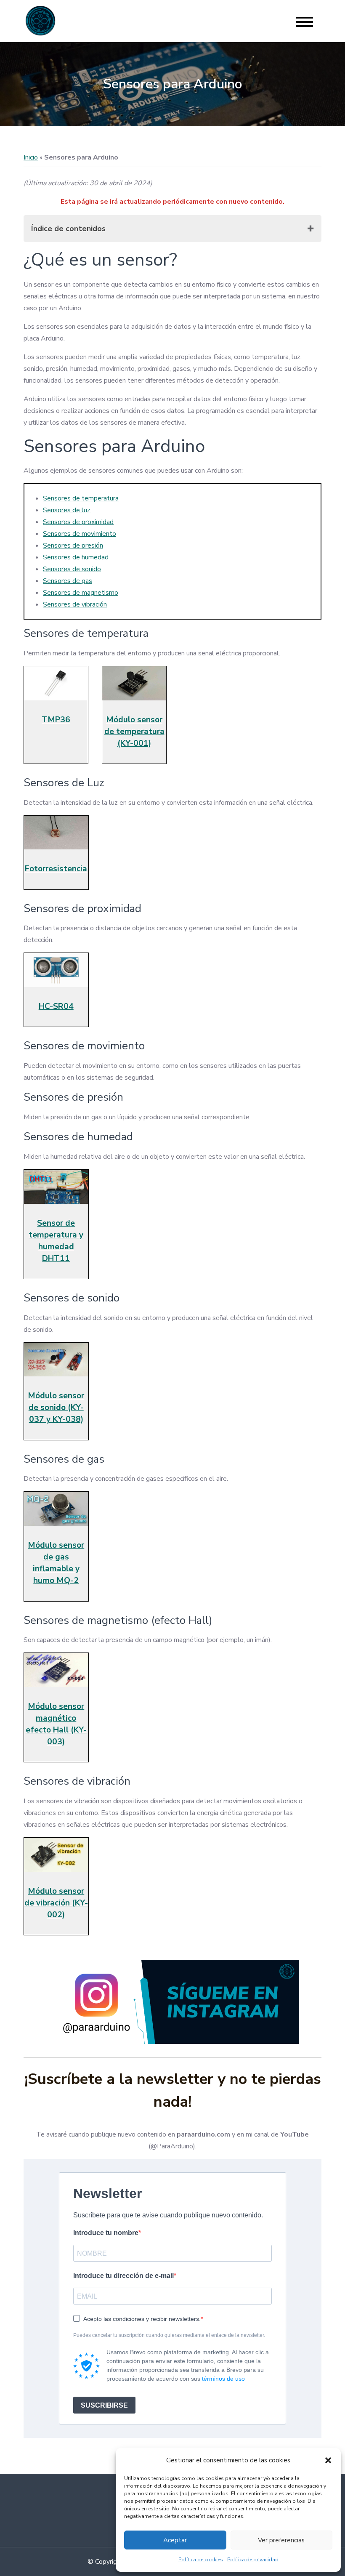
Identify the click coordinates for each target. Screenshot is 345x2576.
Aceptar (175, 2540)
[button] (328, 2460)
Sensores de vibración (75, 604)
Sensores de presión (73, 546)
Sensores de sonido (72, 569)
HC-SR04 (56, 1006)
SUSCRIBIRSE (104, 2405)
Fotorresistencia (56, 869)
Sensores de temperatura (81, 498)
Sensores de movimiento (80, 534)
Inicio (31, 157)
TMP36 (56, 720)
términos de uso (223, 2379)
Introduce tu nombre (106, 2233)
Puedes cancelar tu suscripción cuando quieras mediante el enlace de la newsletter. (169, 2335)
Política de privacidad (253, 2560)
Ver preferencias (281, 2540)
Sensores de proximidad (78, 522)
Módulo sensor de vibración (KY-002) (56, 1903)
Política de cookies (201, 2560)
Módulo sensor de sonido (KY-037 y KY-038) (56, 1408)
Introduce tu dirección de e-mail (123, 2276)
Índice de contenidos (68, 229)
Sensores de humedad (76, 557)
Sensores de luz (67, 510)
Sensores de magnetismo (81, 593)
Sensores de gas (68, 581)
